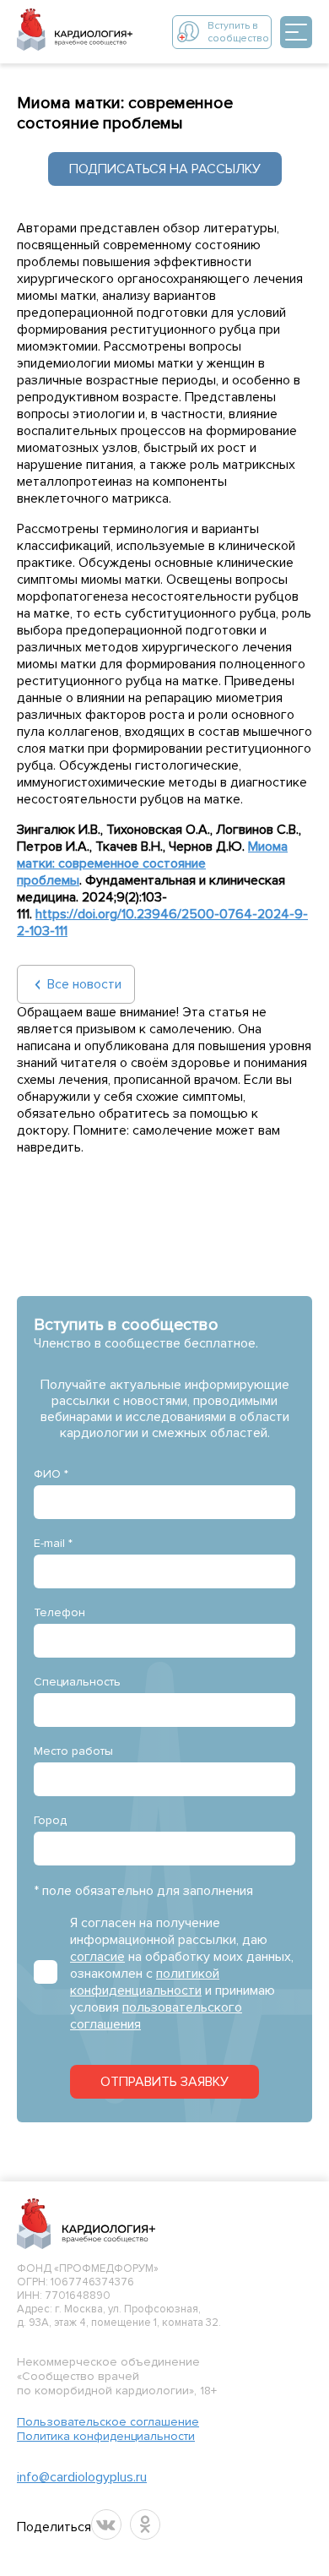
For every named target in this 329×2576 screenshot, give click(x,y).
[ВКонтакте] (106, 2524)
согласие (97, 1957)
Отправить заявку (164, 2082)
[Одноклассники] (145, 2524)
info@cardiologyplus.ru (82, 2477)
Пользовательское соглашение (108, 2422)
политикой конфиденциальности (145, 1982)
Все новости (84, 984)
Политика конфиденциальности (106, 2436)
